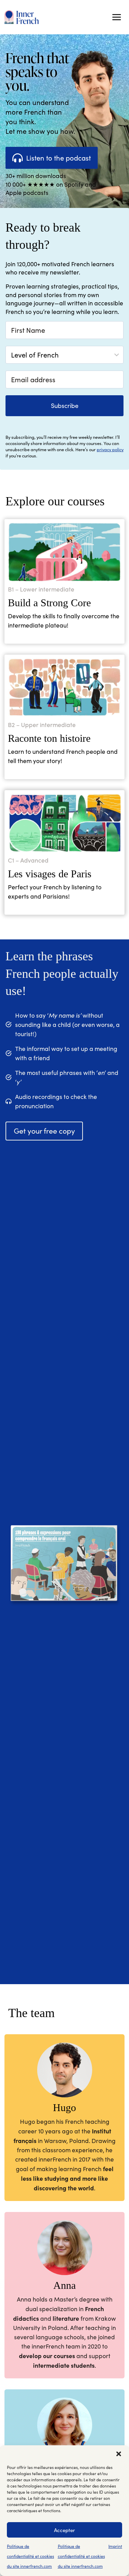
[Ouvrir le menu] (116, 17)
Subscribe (65, 406)
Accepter (64, 2530)
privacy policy (110, 449)
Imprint (115, 2546)
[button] (119, 2454)
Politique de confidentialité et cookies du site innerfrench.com (30, 2556)
